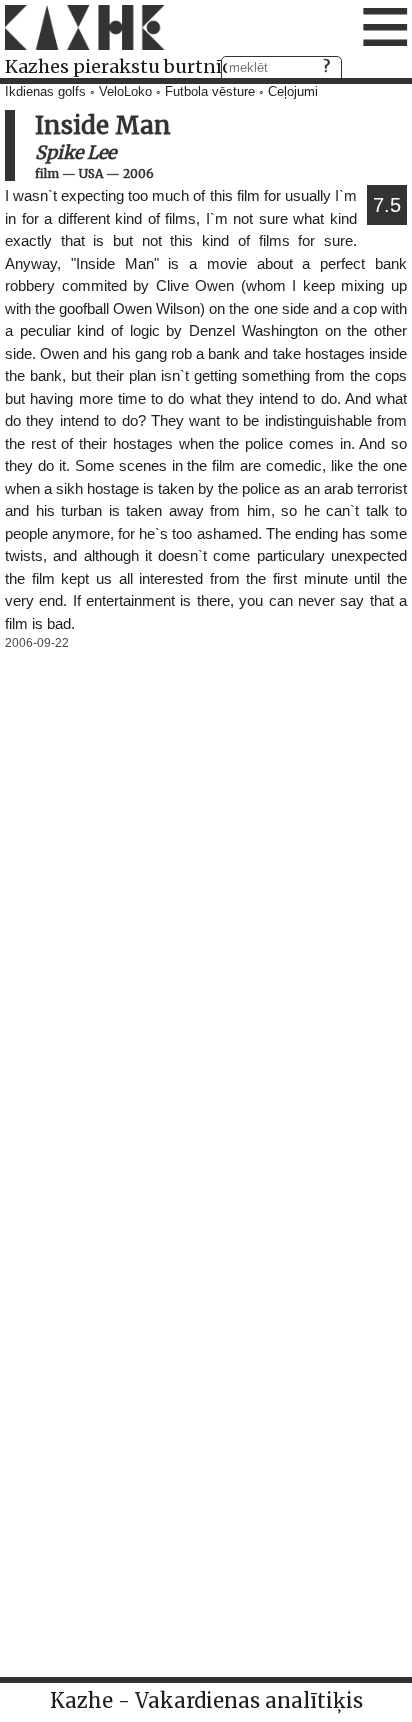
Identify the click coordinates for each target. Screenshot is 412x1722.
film (47, 173)
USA (91, 173)
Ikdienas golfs (45, 92)
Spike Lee (75, 152)
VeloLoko (125, 92)
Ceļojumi (293, 92)
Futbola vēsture (210, 92)
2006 (138, 173)
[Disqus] (206, 906)
